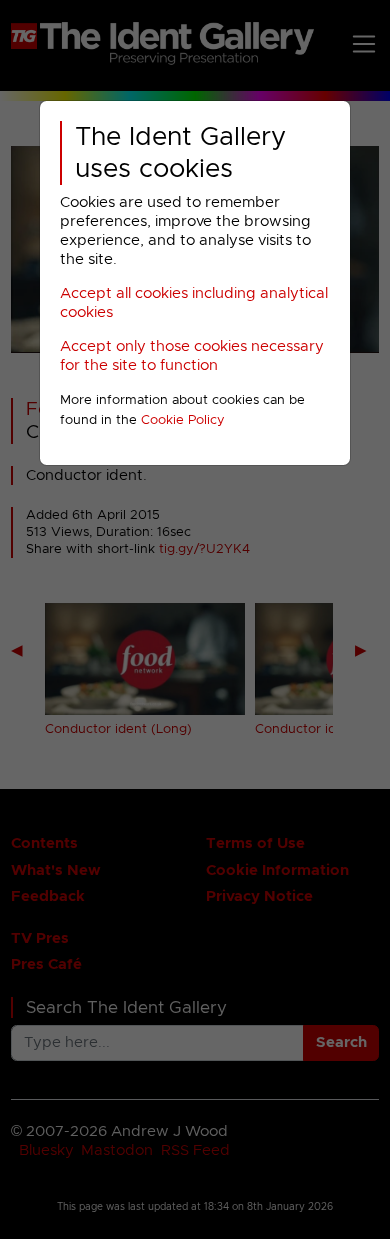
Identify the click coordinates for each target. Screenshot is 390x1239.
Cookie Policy (183, 420)
